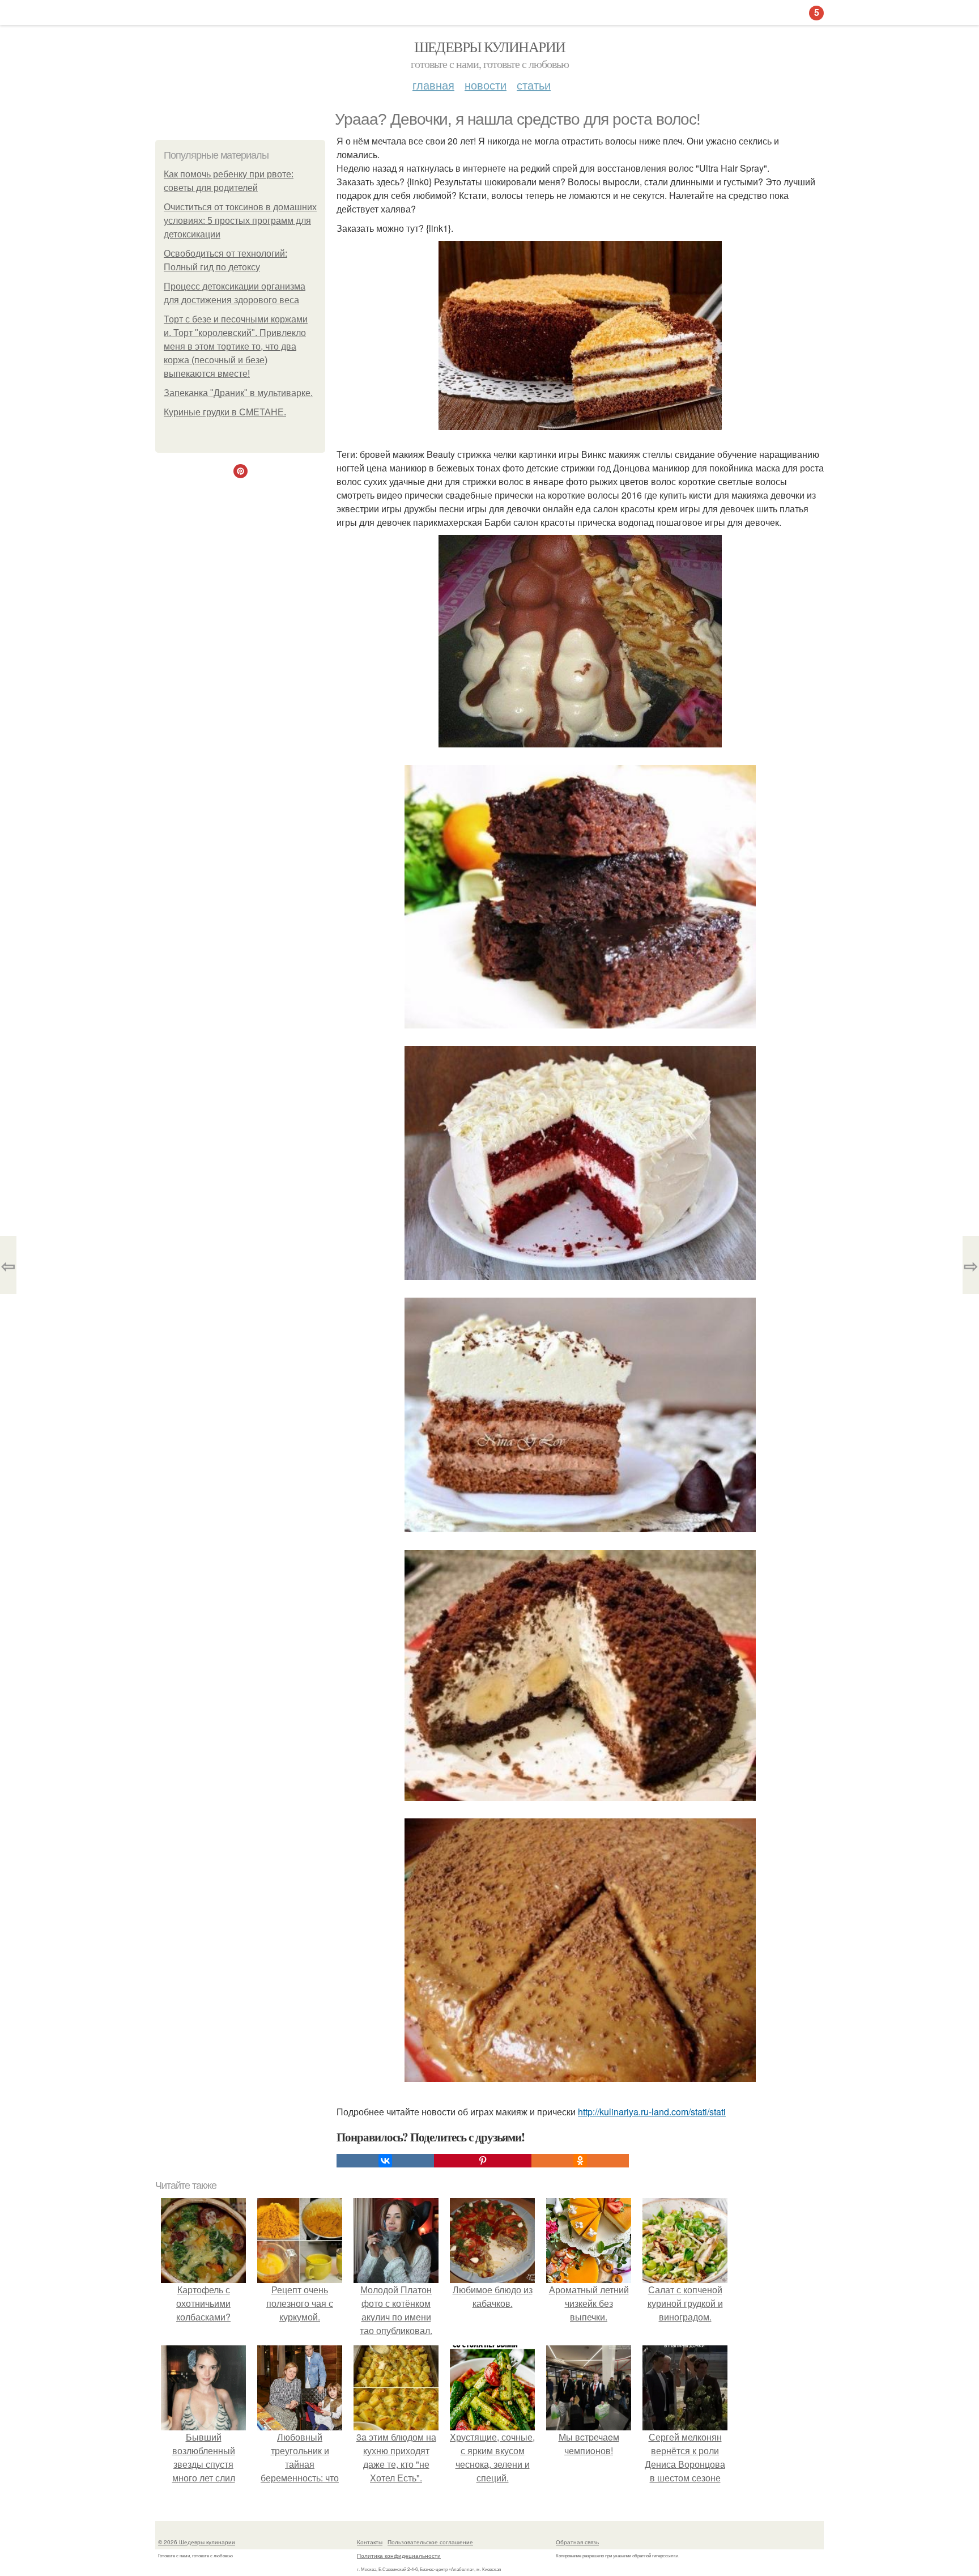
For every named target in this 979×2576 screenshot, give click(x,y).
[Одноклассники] (580, 2161)
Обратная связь (577, 2542)
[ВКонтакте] (385, 2161)
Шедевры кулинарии (490, 46)
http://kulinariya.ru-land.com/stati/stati (652, 2112)
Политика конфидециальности (399, 2556)
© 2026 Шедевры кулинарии (197, 2542)
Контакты (370, 2542)
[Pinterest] (483, 2161)
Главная (433, 85)
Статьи (534, 85)
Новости (486, 85)
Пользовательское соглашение (430, 2542)
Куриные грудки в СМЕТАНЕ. (225, 412)
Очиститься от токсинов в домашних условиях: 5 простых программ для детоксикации (240, 221)
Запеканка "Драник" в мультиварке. (238, 393)
